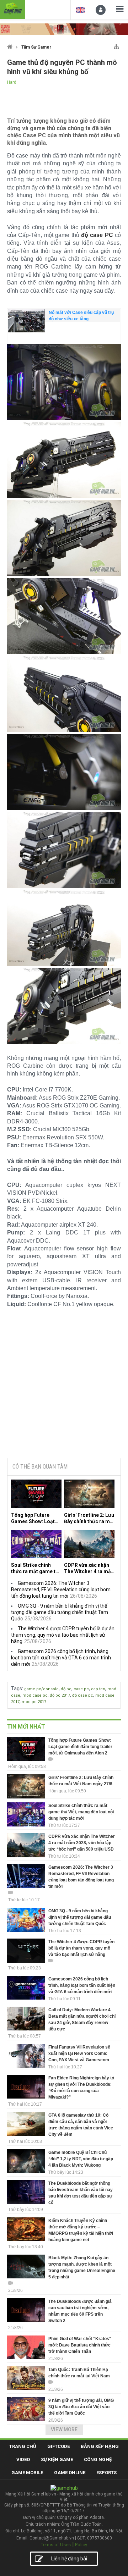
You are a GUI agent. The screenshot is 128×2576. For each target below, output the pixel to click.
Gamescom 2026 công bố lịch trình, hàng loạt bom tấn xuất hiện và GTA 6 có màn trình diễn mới (61, 1658)
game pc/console (41, 1689)
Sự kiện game (57, 2459)
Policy (81, 2545)
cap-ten (98, 1689)
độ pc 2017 (60, 1695)
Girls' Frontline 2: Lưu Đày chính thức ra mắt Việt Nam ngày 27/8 (89, 1518)
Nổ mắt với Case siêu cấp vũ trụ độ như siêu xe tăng (81, 316)
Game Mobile (27, 2473)
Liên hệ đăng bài (69, 2559)
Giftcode (58, 2446)
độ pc (66, 1689)
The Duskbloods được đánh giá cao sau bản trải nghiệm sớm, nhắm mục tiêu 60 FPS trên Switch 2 (80, 2311)
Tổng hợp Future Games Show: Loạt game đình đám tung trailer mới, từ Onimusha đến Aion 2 (36, 1518)
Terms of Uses (56, 2545)
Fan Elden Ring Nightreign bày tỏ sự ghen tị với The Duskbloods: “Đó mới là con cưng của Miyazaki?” (81, 2088)
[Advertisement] (64, 1398)
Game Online (70, 2473)
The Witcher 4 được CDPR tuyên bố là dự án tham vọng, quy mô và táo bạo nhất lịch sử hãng (63, 1635)
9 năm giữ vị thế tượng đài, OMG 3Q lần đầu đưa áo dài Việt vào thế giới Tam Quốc (81, 2407)
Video (23, 2459)
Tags (17, 1688)
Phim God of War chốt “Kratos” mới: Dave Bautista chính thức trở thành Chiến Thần (80, 2345)
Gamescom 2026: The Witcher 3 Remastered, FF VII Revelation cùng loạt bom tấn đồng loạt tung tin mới (61, 1590)
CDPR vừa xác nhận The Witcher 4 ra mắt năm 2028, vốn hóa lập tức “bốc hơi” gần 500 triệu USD (88, 1568)
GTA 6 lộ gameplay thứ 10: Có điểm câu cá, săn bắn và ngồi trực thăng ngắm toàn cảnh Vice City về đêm (81, 2125)
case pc (81, 1689)
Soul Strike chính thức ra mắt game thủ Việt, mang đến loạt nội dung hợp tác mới (36, 1568)
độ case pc (83, 1695)
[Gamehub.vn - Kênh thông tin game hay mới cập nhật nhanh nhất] (12, 9)
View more (64, 2429)
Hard (12, 82)
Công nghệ (98, 2459)
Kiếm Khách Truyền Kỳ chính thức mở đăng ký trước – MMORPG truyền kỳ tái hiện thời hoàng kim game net (81, 2230)
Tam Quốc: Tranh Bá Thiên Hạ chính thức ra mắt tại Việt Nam (79, 2373)
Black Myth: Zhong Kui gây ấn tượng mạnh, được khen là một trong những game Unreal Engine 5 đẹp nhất (82, 2267)
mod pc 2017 (34, 1702)
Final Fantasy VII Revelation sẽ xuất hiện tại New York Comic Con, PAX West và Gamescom (79, 2053)
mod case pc (35, 1695)
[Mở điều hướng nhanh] (116, 45)
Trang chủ (23, 2446)
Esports (106, 2473)
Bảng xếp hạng (100, 2446)
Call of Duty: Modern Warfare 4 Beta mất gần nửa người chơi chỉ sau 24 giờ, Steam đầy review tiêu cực (82, 2019)
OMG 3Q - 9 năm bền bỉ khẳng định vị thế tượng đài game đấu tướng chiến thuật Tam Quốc (60, 1612)
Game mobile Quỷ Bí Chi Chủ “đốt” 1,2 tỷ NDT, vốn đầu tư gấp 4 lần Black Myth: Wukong (81, 2159)
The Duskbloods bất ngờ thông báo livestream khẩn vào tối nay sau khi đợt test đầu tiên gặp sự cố (81, 2193)
